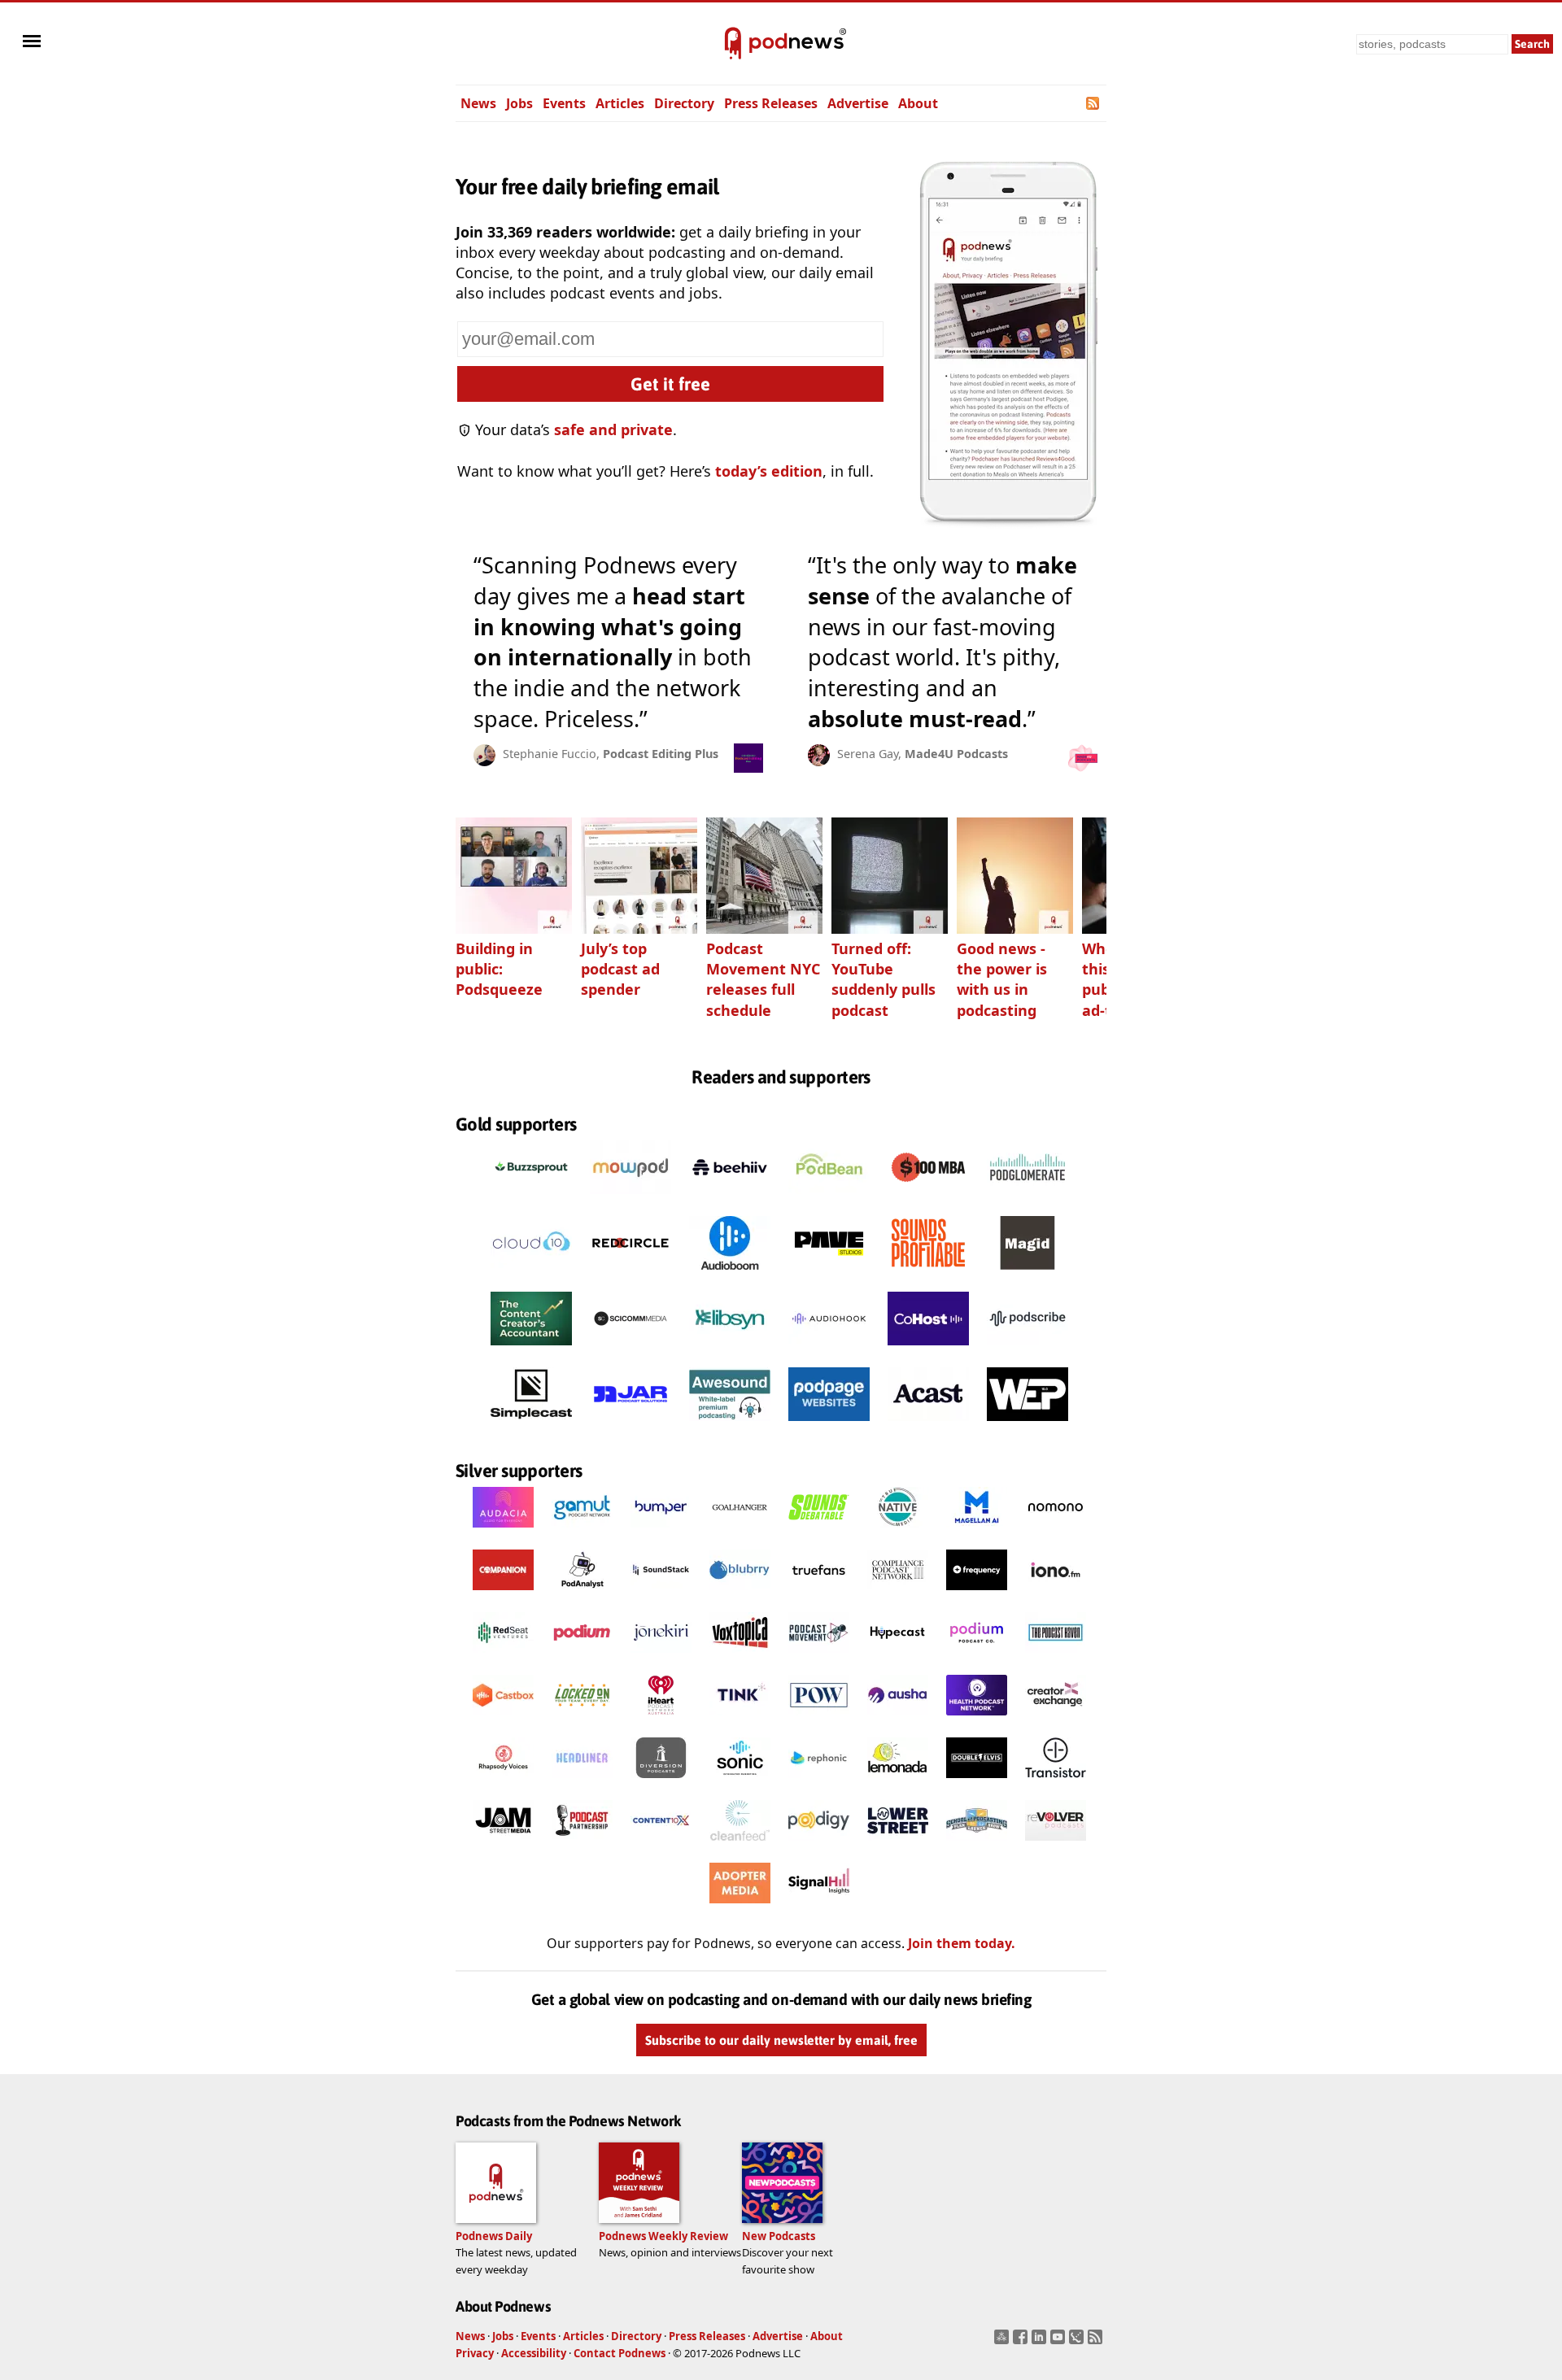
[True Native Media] (898, 1532)
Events (564, 103)
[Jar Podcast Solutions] (630, 1425)
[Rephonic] (819, 1782)
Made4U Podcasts (956, 754)
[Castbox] (503, 1720)
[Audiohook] (829, 1349)
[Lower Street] (898, 1845)
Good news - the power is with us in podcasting (1002, 979)
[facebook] (1022, 2342)
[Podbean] (829, 1198)
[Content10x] (661, 1845)
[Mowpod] (630, 1198)
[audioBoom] (730, 1274)
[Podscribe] (1028, 1349)
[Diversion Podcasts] (661, 1782)
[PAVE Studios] (829, 1274)
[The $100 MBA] (928, 1198)
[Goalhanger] (740, 1532)
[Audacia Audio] (503, 1532)
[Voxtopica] (740, 1657)
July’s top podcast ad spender (620, 969)
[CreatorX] (1056, 1720)
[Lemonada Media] (898, 1782)
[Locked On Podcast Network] (582, 1720)
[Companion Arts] (503, 1594)
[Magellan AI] (977, 1532)
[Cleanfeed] (740, 1845)
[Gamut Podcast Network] (582, 1532)
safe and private (613, 429)
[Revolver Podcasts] (1056, 1845)
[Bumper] (661, 1532)
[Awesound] (730, 1425)
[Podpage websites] (829, 1425)
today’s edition (769, 471)
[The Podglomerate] (1028, 1198)
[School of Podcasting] (977, 1845)
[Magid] (1028, 1274)
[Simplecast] (531, 1425)
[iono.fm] (1056, 1594)
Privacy (475, 2353)
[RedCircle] (630, 1274)
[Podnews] (733, 44)
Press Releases (771, 103)
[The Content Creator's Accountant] (531, 1349)
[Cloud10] (531, 1274)
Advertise (858, 103)
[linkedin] (1041, 2342)
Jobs (519, 103)
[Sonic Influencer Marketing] (740, 1782)
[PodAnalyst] (582, 1594)
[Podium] (582, 1657)
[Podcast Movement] (819, 1657)
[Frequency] (977, 1594)
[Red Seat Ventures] (503, 1657)
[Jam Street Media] (503, 1845)
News (478, 103)
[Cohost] (928, 1349)
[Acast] (928, 1425)
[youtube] (1060, 2342)
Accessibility (534, 2353)
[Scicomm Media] (630, 1349)
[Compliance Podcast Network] (898, 1594)
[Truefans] (819, 1594)
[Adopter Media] (740, 1907)
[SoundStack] (661, 1594)
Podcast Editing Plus (661, 754)
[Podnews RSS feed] (1094, 103)
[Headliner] (582, 1782)
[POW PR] (819, 1720)
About (918, 103)
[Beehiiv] (730, 1198)
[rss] (1097, 2342)
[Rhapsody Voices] (503, 1782)
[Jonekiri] (661, 1657)
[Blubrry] (740, 1594)
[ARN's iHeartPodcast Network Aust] (661, 1720)
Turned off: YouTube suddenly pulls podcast (884, 979)
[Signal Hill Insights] (819, 1907)
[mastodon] (1004, 2342)
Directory (684, 103)
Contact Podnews (620, 2353)
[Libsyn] (730, 1349)
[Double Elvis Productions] (977, 1782)
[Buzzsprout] (531, 1198)
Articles (620, 103)
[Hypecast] (898, 1657)
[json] (1078, 2342)
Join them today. (962, 1943)
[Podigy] (819, 1845)
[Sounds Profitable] (928, 1274)
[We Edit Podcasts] (1028, 1425)
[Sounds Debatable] (819, 1532)
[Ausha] (898, 1720)
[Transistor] (1056, 1782)
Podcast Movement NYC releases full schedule (763, 979)
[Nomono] (1056, 1532)
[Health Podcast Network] (977, 1720)
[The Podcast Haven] (1056, 1657)
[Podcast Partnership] (582, 1845)
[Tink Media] (740, 1720)
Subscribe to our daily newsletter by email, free (781, 2040)
